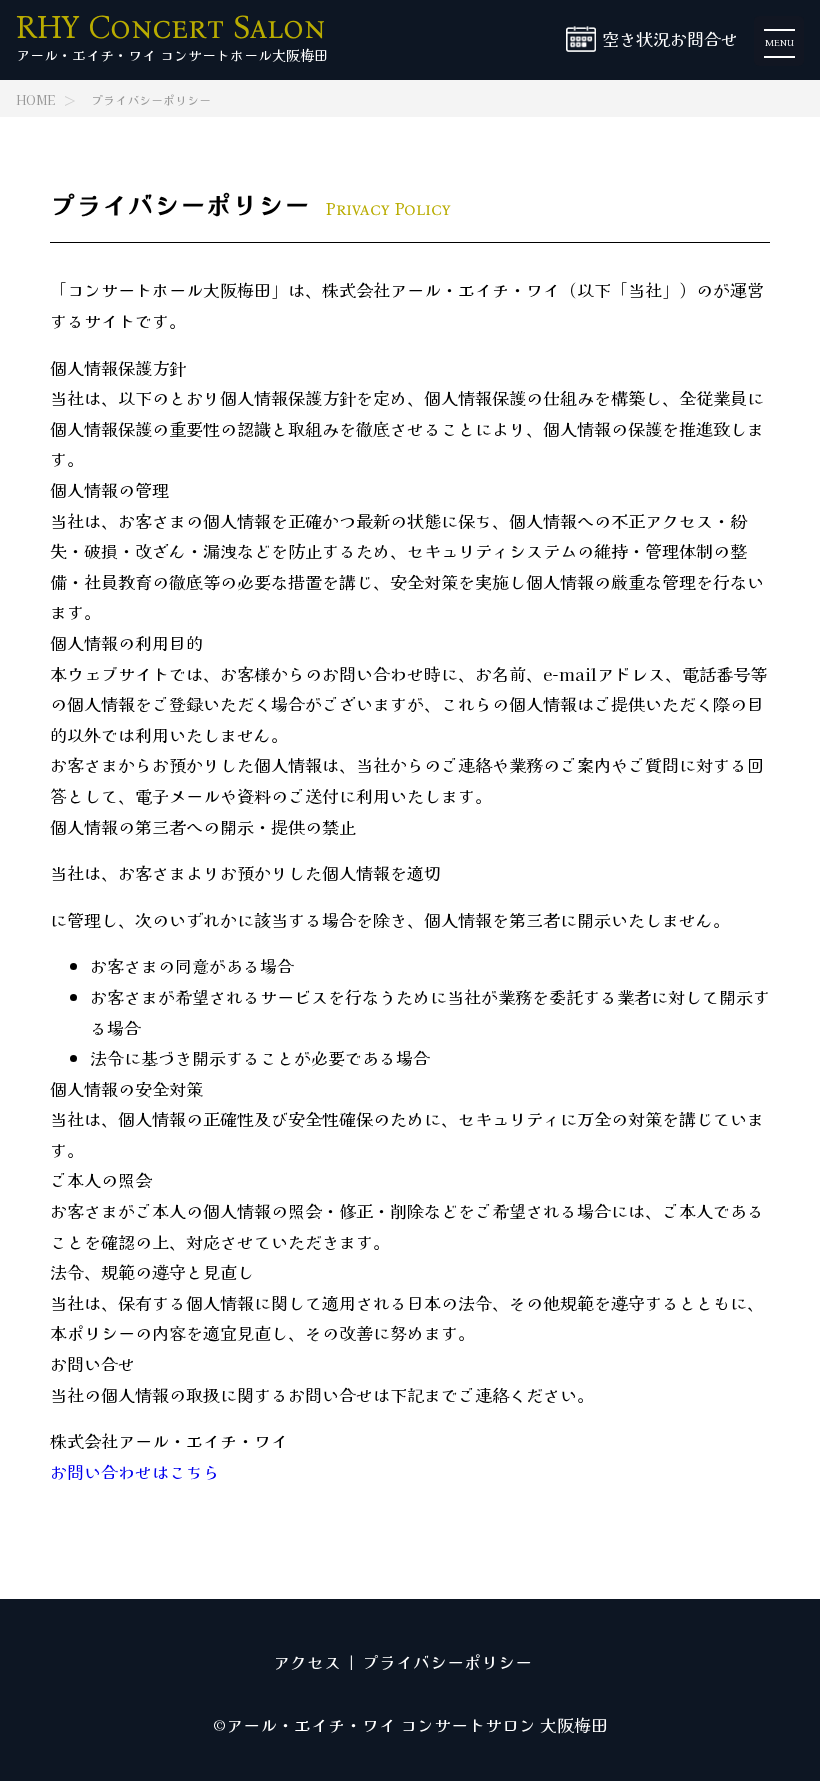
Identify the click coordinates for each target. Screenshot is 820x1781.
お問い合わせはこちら (135, 1471)
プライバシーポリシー (151, 100)
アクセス (307, 1661)
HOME (35, 100)
